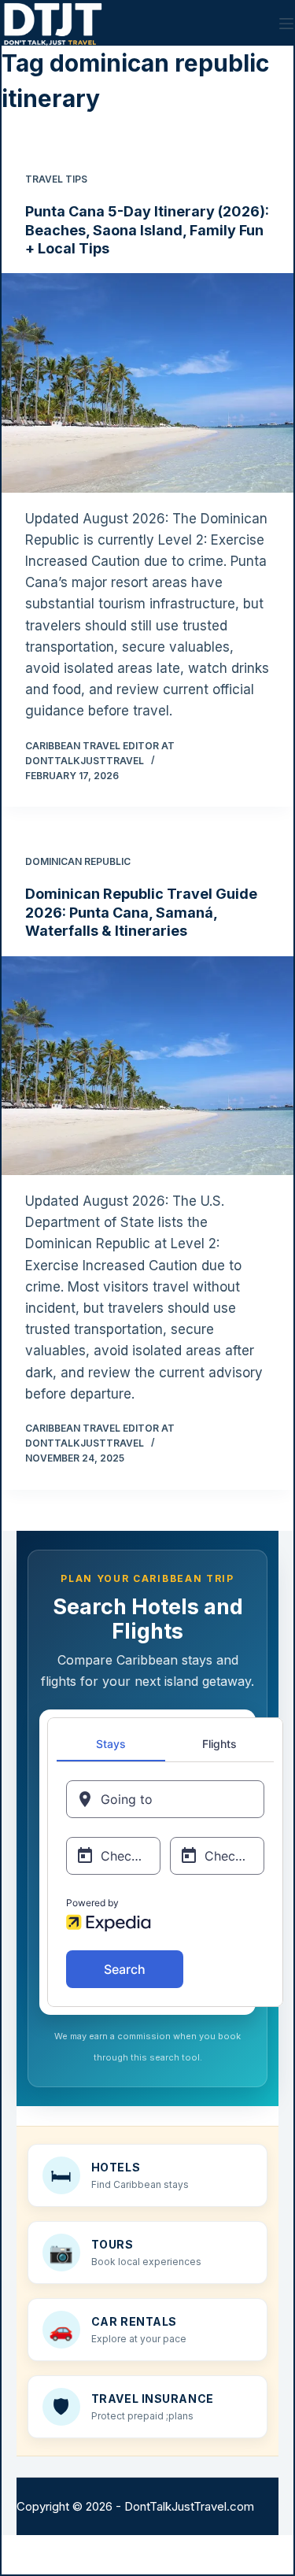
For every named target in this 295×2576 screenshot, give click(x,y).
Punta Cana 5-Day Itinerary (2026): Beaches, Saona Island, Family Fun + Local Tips (147, 230)
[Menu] (286, 24)
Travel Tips (56, 179)
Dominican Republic (78, 861)
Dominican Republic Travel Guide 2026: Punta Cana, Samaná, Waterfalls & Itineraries (141, 912)
